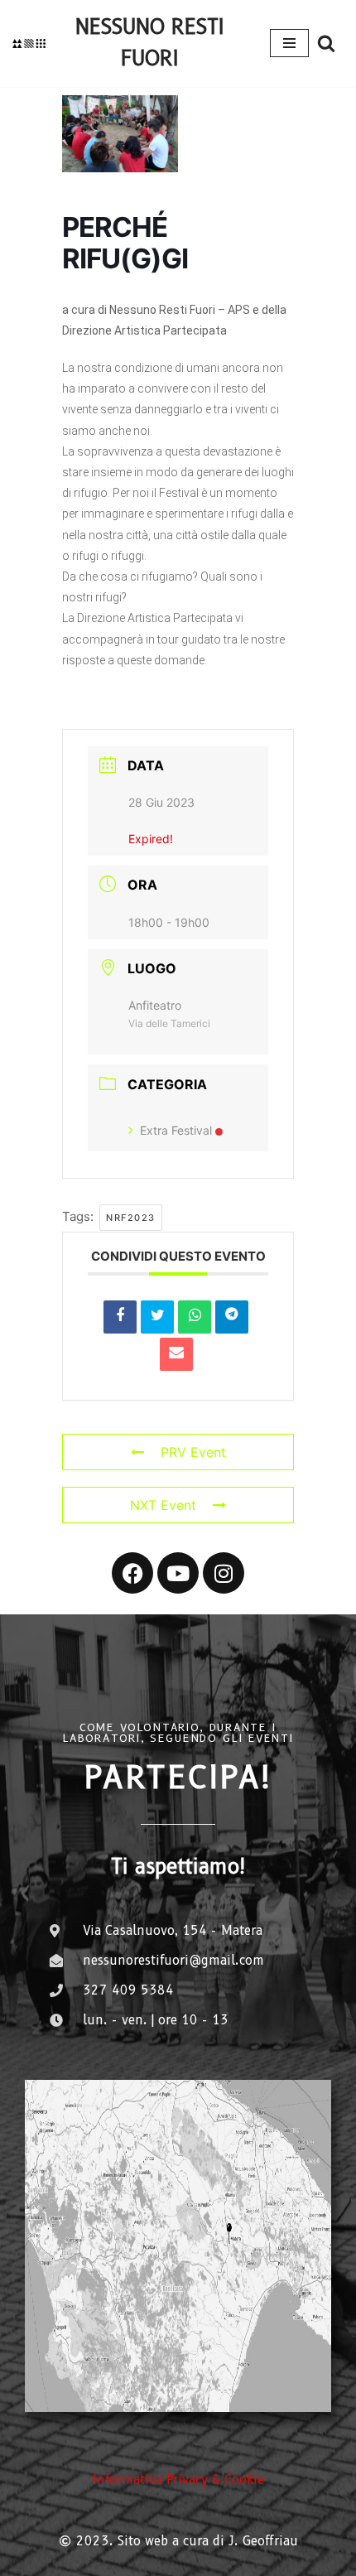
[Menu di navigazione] (289, 43)
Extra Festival (176, 1130)
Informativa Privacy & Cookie (178, 2480)
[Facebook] (132, 1573)
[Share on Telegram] (232, 1317)
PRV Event (193, 1452)
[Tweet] (157, 1317)
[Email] (176, 1354)
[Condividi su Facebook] (120, 1317)
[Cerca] (326, 43)
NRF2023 (131, 1218)
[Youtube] (178, 1573)
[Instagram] (224, 1573)
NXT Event (163, 1505)
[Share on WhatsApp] (195, 1317)
